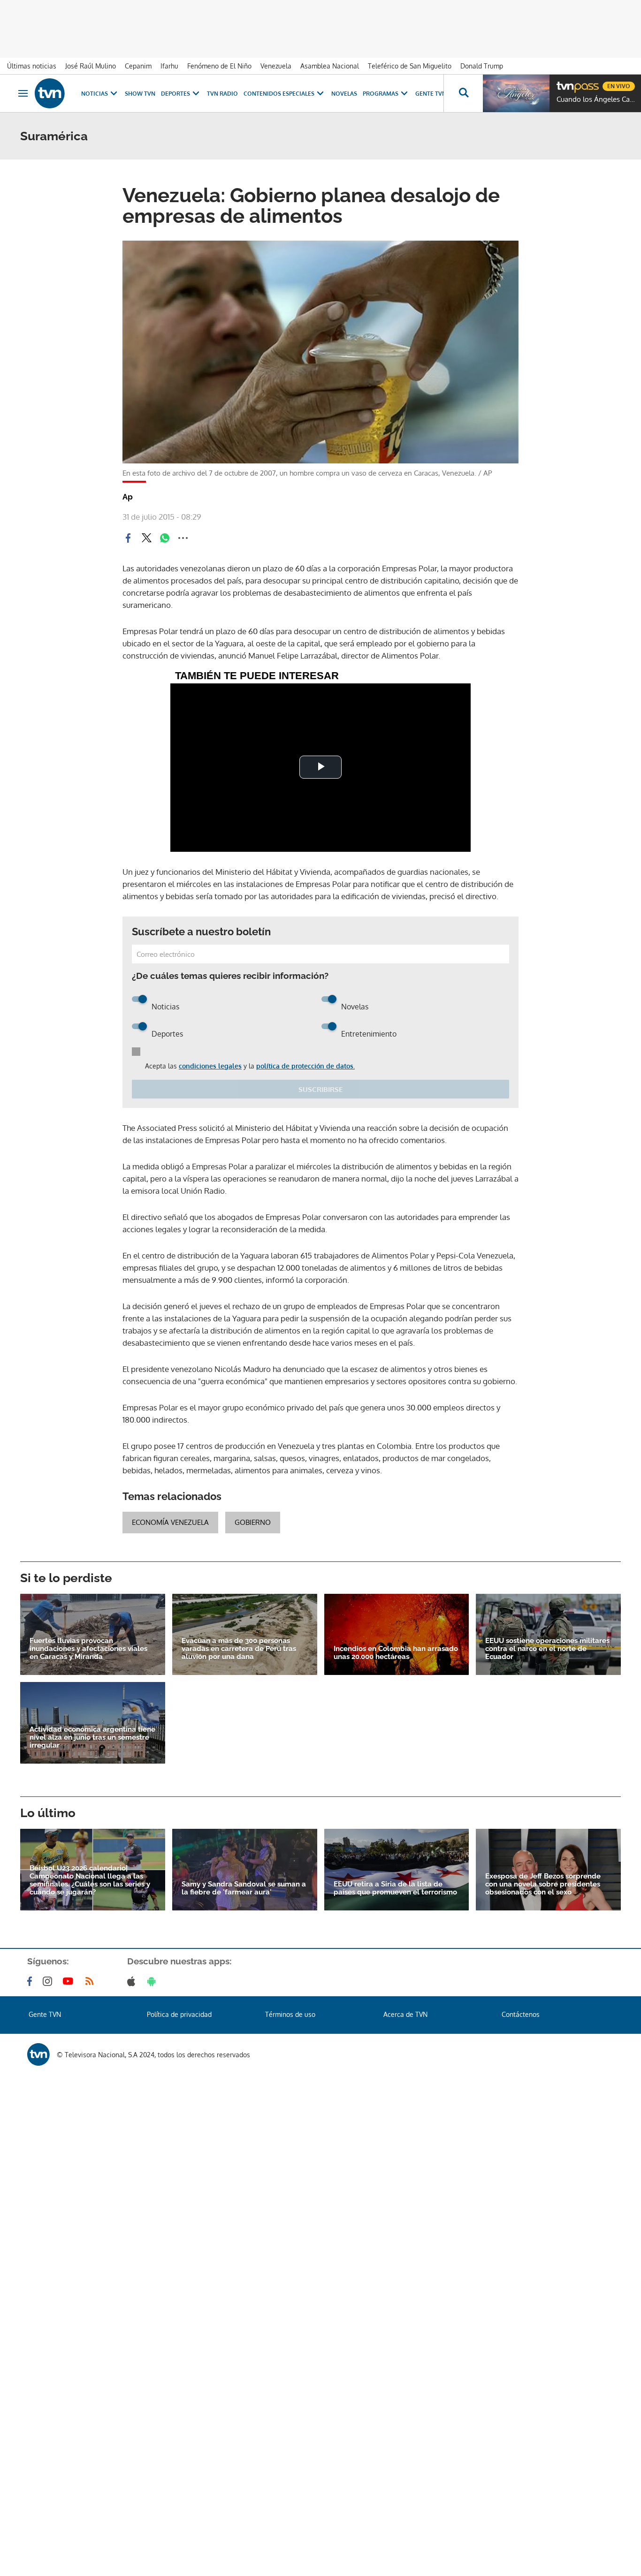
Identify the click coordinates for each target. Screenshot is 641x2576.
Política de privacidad (179, 2014)
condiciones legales (210, 1066)
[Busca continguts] (463, 93)
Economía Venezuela (170, 1522)
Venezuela (276, 66)
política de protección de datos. (305, 1066)
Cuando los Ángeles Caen (596, 99)
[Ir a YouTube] (70, 1981)
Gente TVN (431, 94)
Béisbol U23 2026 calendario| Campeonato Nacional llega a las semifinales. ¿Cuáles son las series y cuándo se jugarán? (90, 1880)
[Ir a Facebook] (31, 1981)
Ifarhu (169, 66)
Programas (381, 94)
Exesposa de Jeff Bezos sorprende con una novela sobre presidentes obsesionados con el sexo (543, 1884)
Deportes (176, 94)
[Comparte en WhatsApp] (165, 538)
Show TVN (140, 94)
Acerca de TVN (405, 2014)
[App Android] (153, 1981)
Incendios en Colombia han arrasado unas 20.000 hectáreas (396, 1653)
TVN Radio (222, 94)
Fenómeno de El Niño (219, 66)
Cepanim (138, 66)
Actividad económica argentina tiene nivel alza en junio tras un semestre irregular (92, 1738)
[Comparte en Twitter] (146, 538)
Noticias (95, 94)
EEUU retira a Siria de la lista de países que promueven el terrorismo (395, 1888)
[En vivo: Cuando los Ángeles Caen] (516, 93)
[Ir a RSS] (92, 1981)
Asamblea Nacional (330, 66)
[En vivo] (565, 83)
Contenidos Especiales (279, 94)
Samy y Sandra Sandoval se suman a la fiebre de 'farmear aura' (244, 1888)
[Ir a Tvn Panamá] (50, 93)
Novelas (344, 94)
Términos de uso (290, 2014)
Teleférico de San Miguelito (410, 66)
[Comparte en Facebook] (128, 538)
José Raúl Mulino (91, 66)
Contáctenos (521, 2014)
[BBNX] (38, 2054)
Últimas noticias (32, 66)
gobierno (253, 1522)
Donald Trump (482, 66)
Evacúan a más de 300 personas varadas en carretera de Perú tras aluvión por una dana (239, 1649)
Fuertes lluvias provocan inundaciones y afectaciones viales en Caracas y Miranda (88, 1649)
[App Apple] (133, 1981)
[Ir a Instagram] (49, 1981)
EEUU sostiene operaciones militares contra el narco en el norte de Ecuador (547, 1649)
